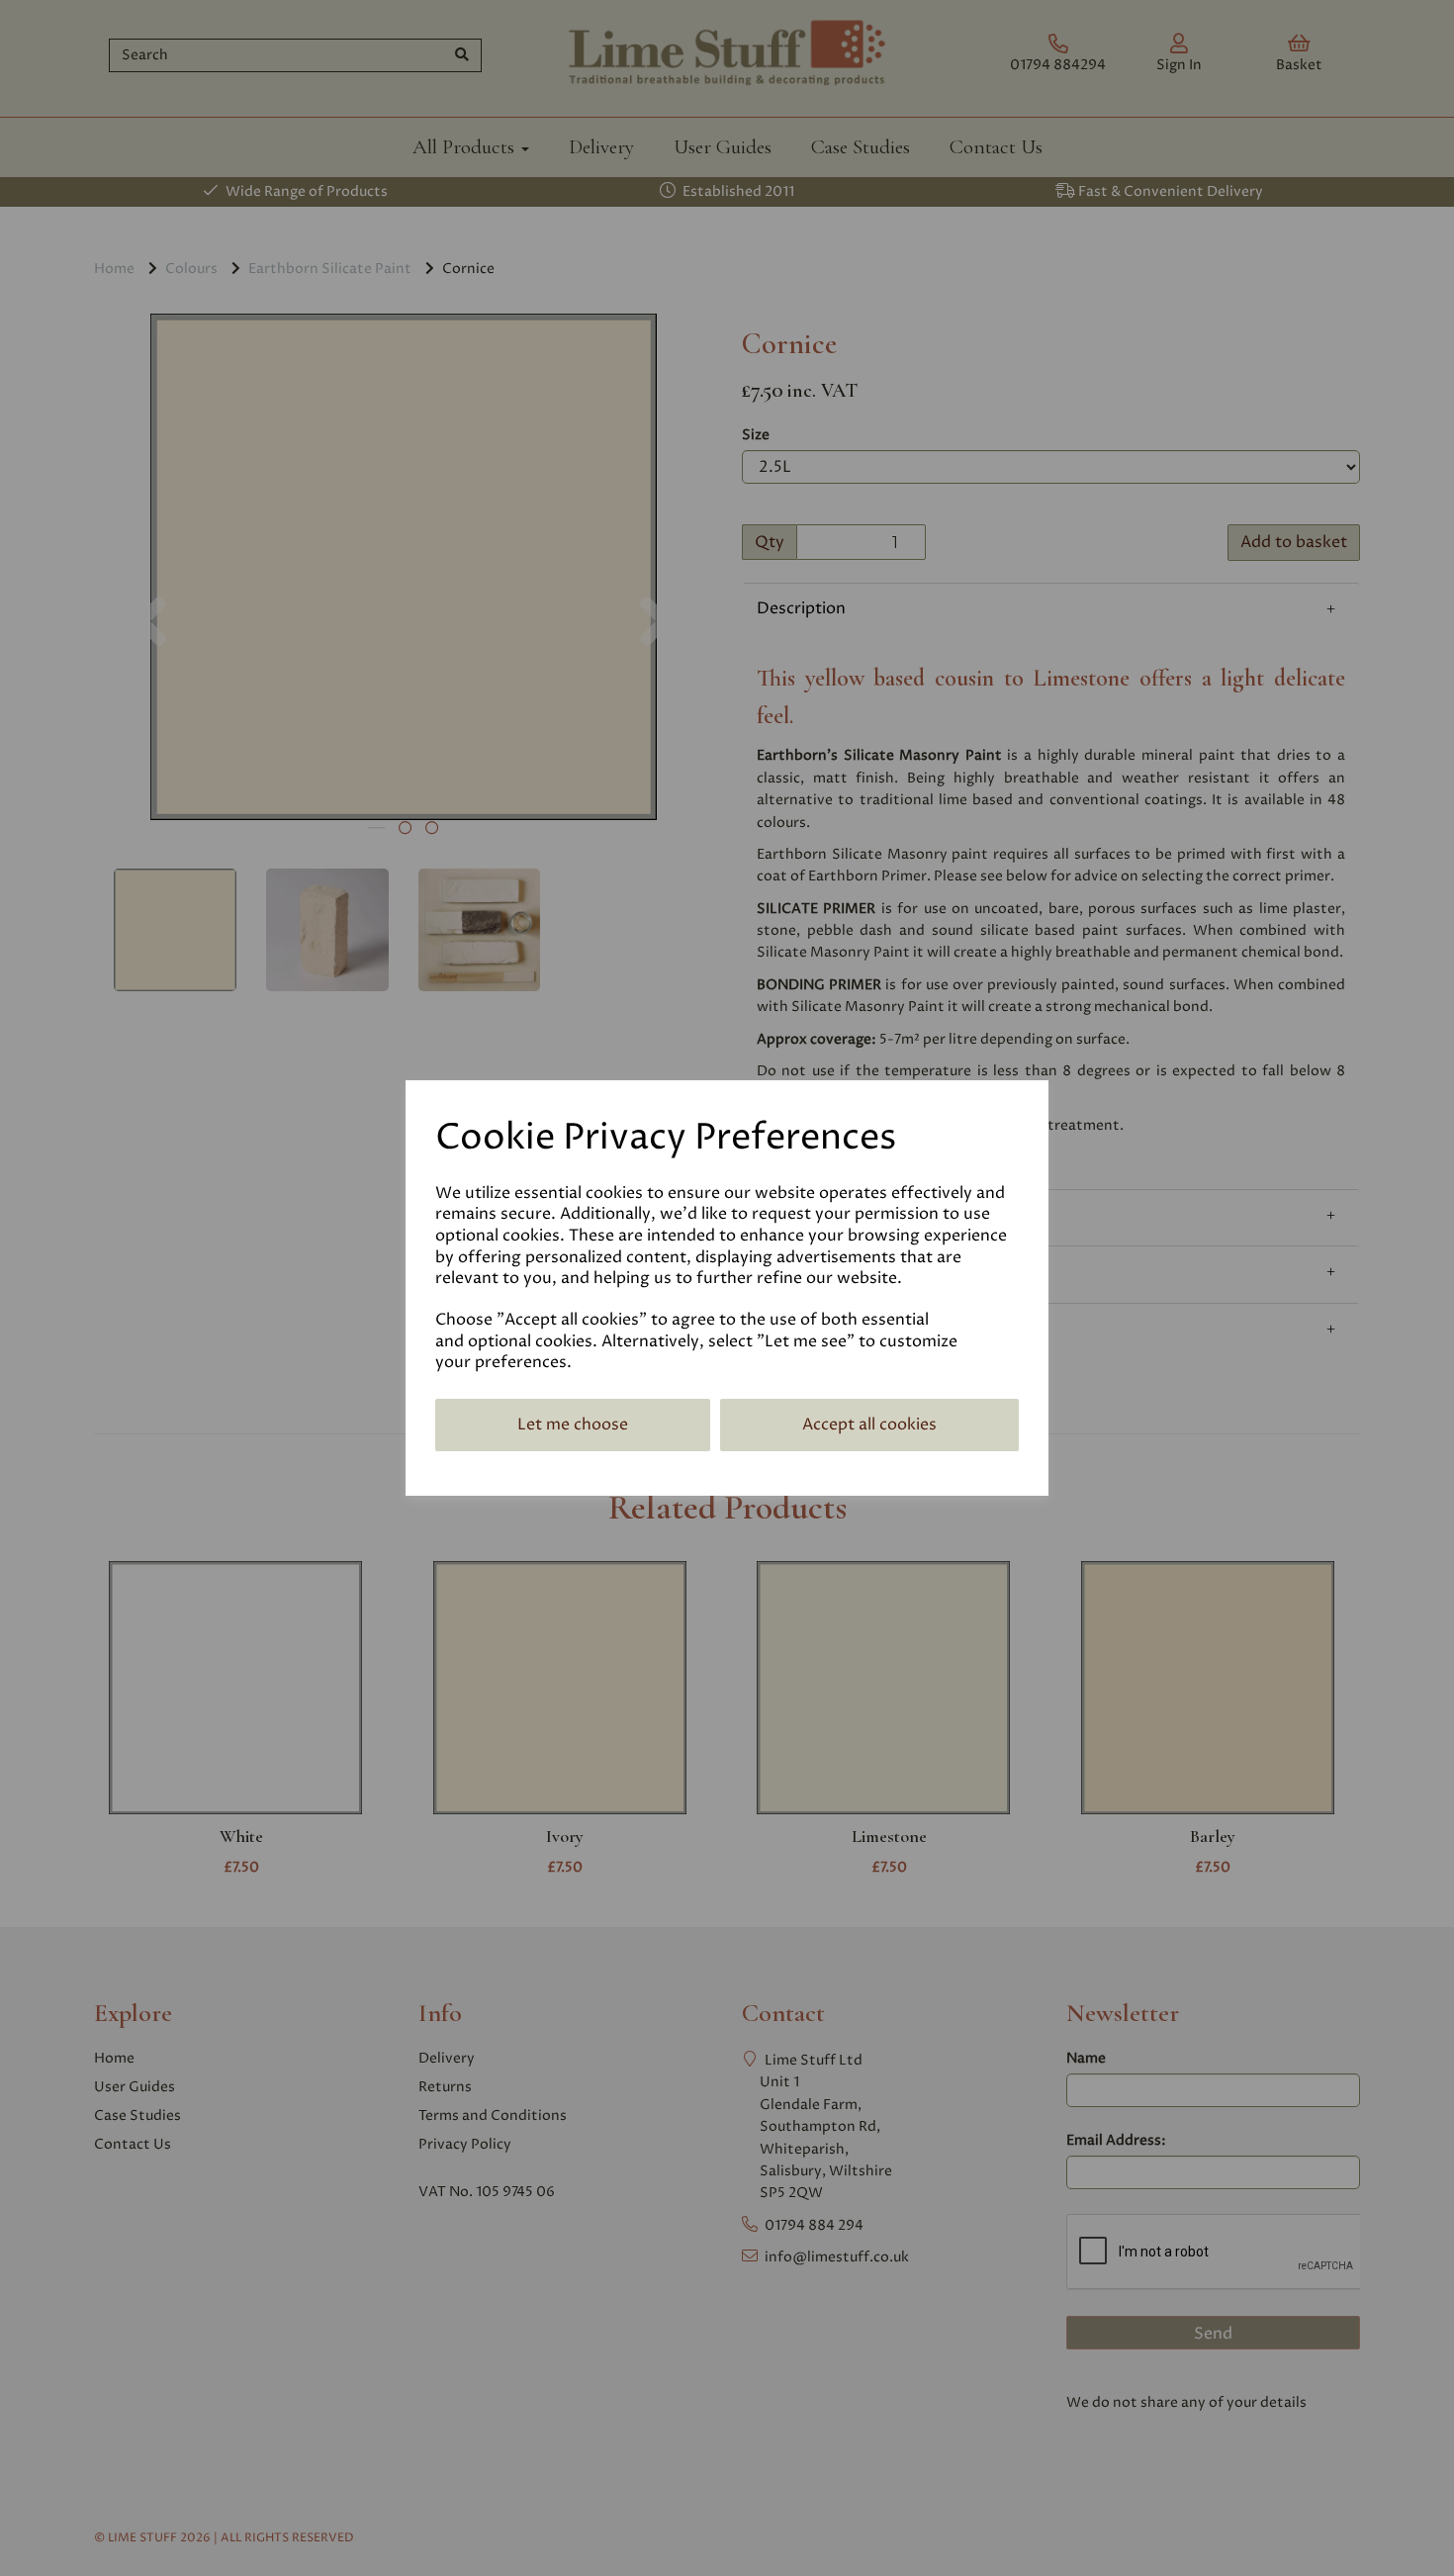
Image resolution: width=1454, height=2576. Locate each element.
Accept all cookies (869, 1425)
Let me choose (573, 1425)
